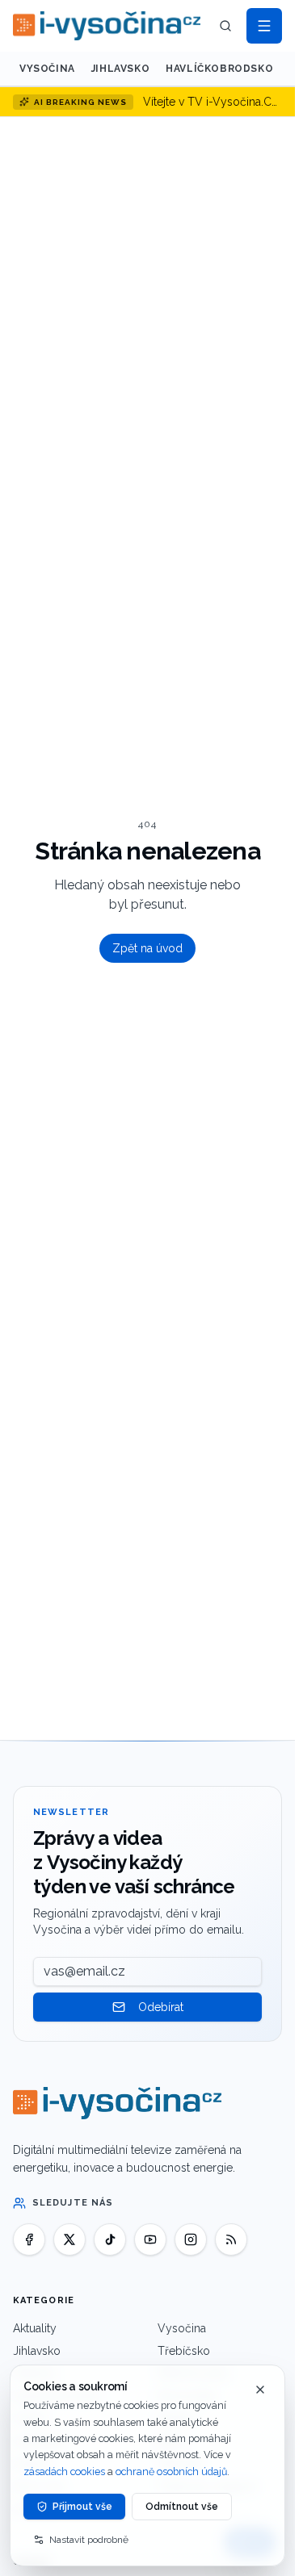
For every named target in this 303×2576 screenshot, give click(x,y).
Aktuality (35, 2328)
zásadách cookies (64, 2471)
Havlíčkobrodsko (219, 69)
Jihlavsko (120, 69)
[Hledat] (225, 26)
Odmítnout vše (182, 2507)
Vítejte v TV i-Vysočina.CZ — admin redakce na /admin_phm (213, 102)
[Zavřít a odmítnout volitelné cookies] (260, 2390)
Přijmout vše (82, 2507)
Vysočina (47, 69)
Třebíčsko (184, 2351)
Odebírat (161, 2007)
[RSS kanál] (231, 2239)
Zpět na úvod (147, 948)
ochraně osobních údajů (171, 2471)
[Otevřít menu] (264, 26)
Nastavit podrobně (89, 2540)
